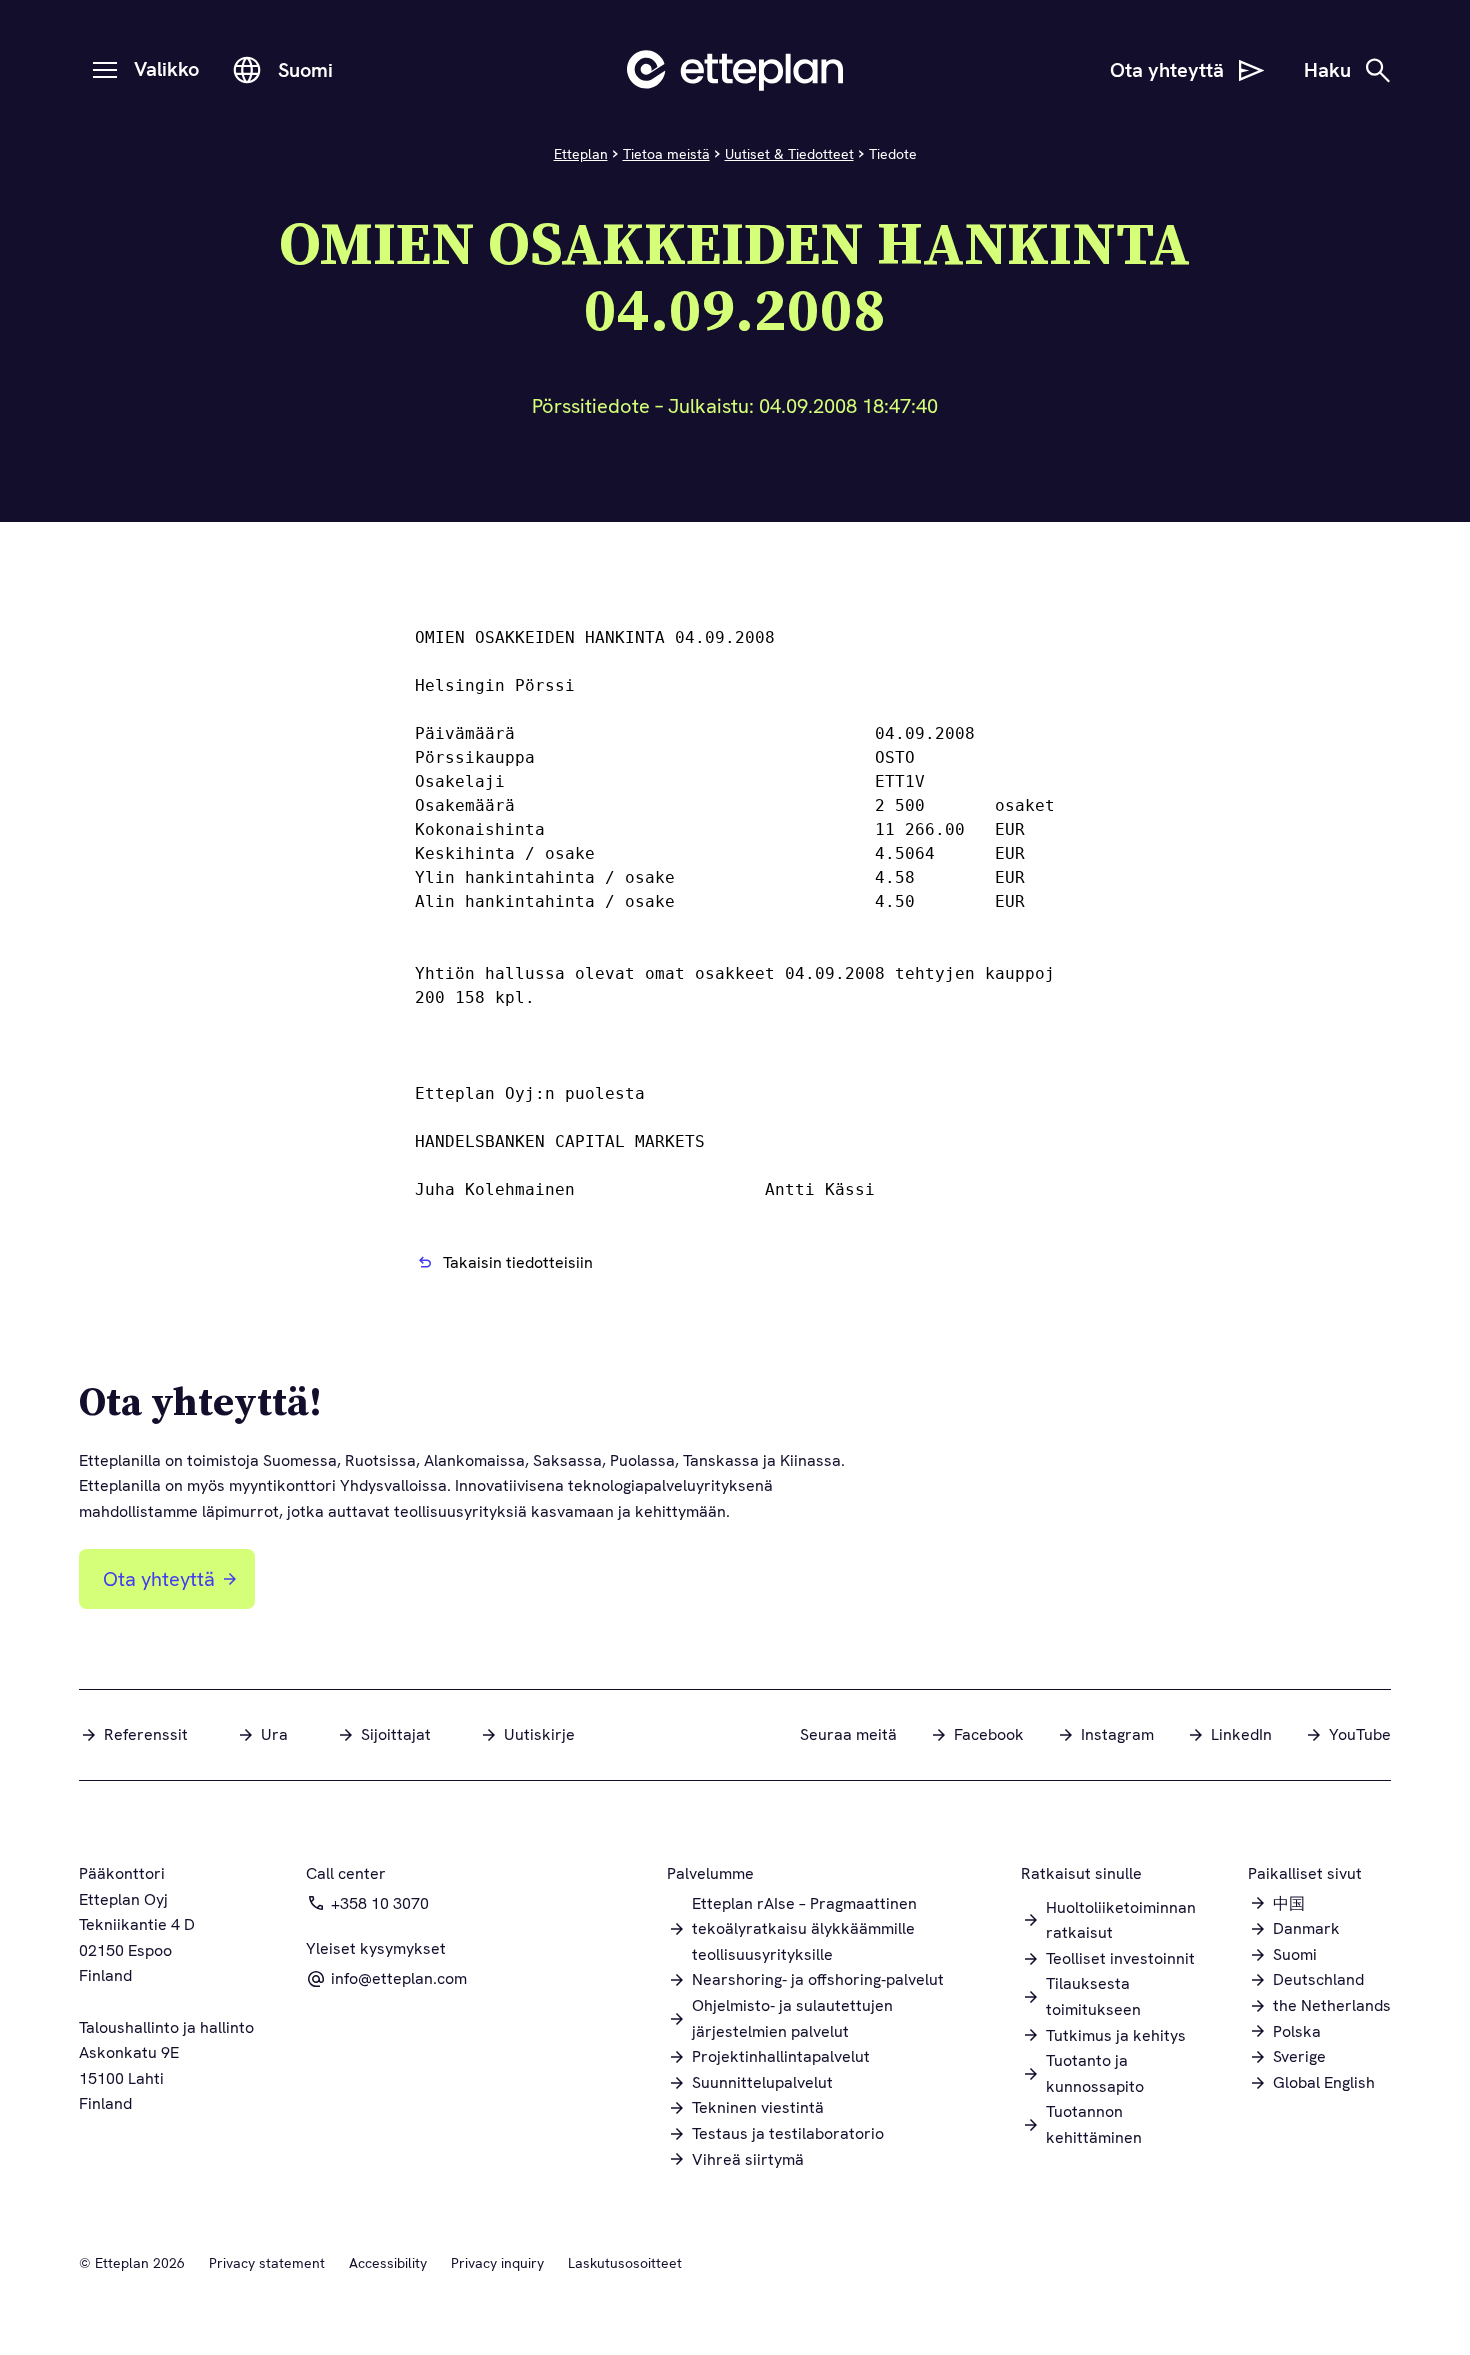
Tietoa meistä (666, 154)
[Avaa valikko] (105, 70)
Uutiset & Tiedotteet (789, 154)
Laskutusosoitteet (625, 2263)
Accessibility (388, 2263)
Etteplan (581, 154)
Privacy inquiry (497, 2263)
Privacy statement (267, 2263)
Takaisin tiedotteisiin (518, 1262)
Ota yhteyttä (159, 1579)
